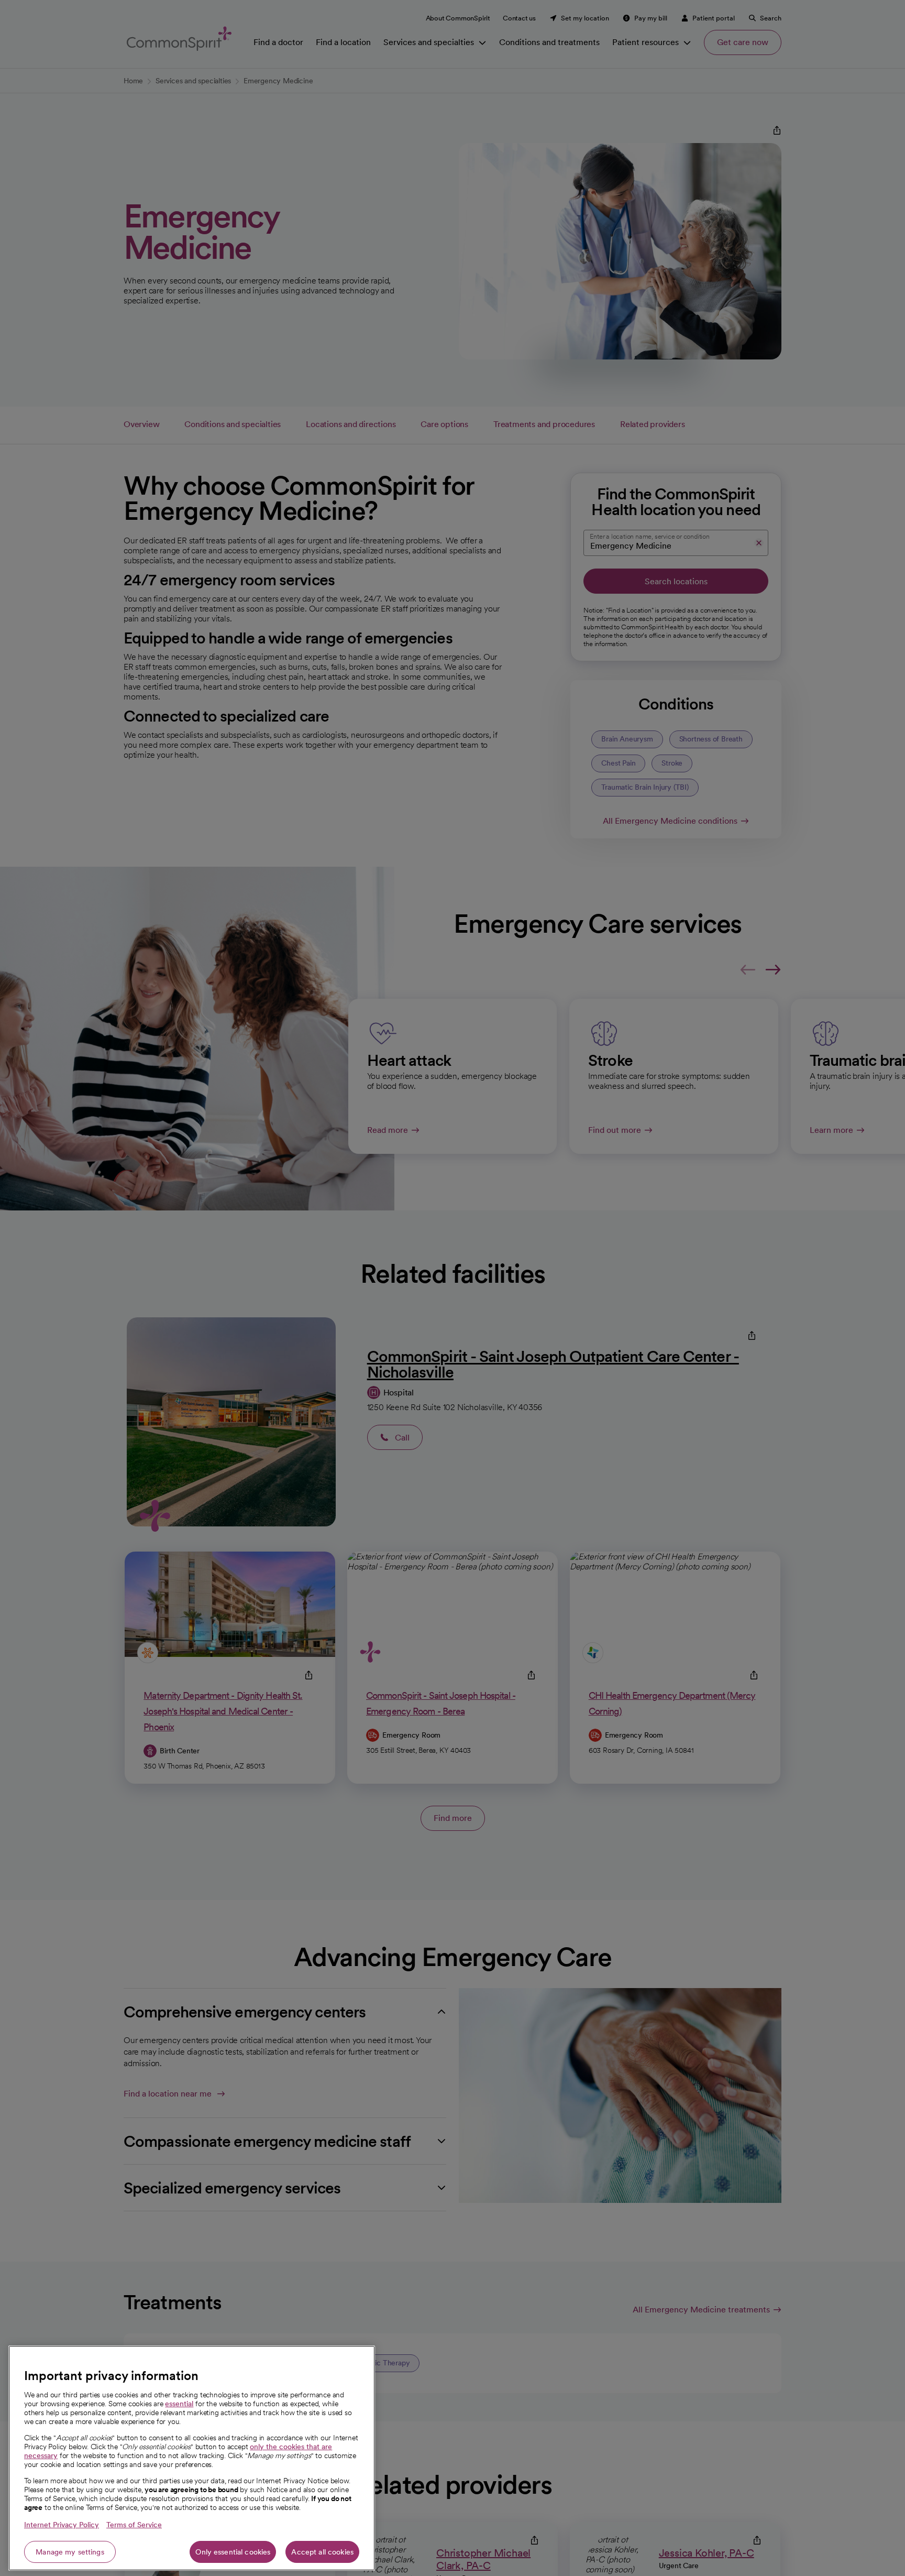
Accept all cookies (322, 2552)
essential (179, 2404)
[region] (192, 2458)
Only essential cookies (233, 2552)
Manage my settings (70, 2552)
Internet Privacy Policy (62, 2525)
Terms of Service (134, 2525)
